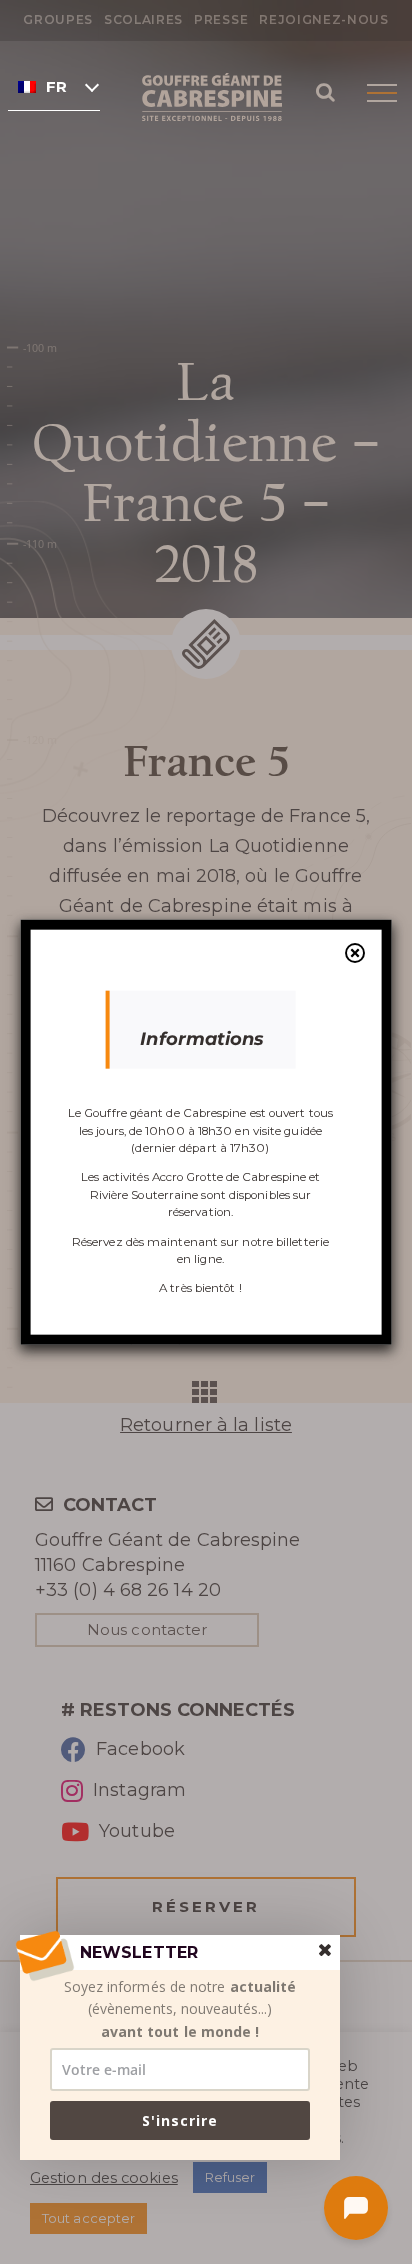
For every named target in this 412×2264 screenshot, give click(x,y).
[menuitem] (54, 86)
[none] (54, 86)
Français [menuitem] (56, 87)
